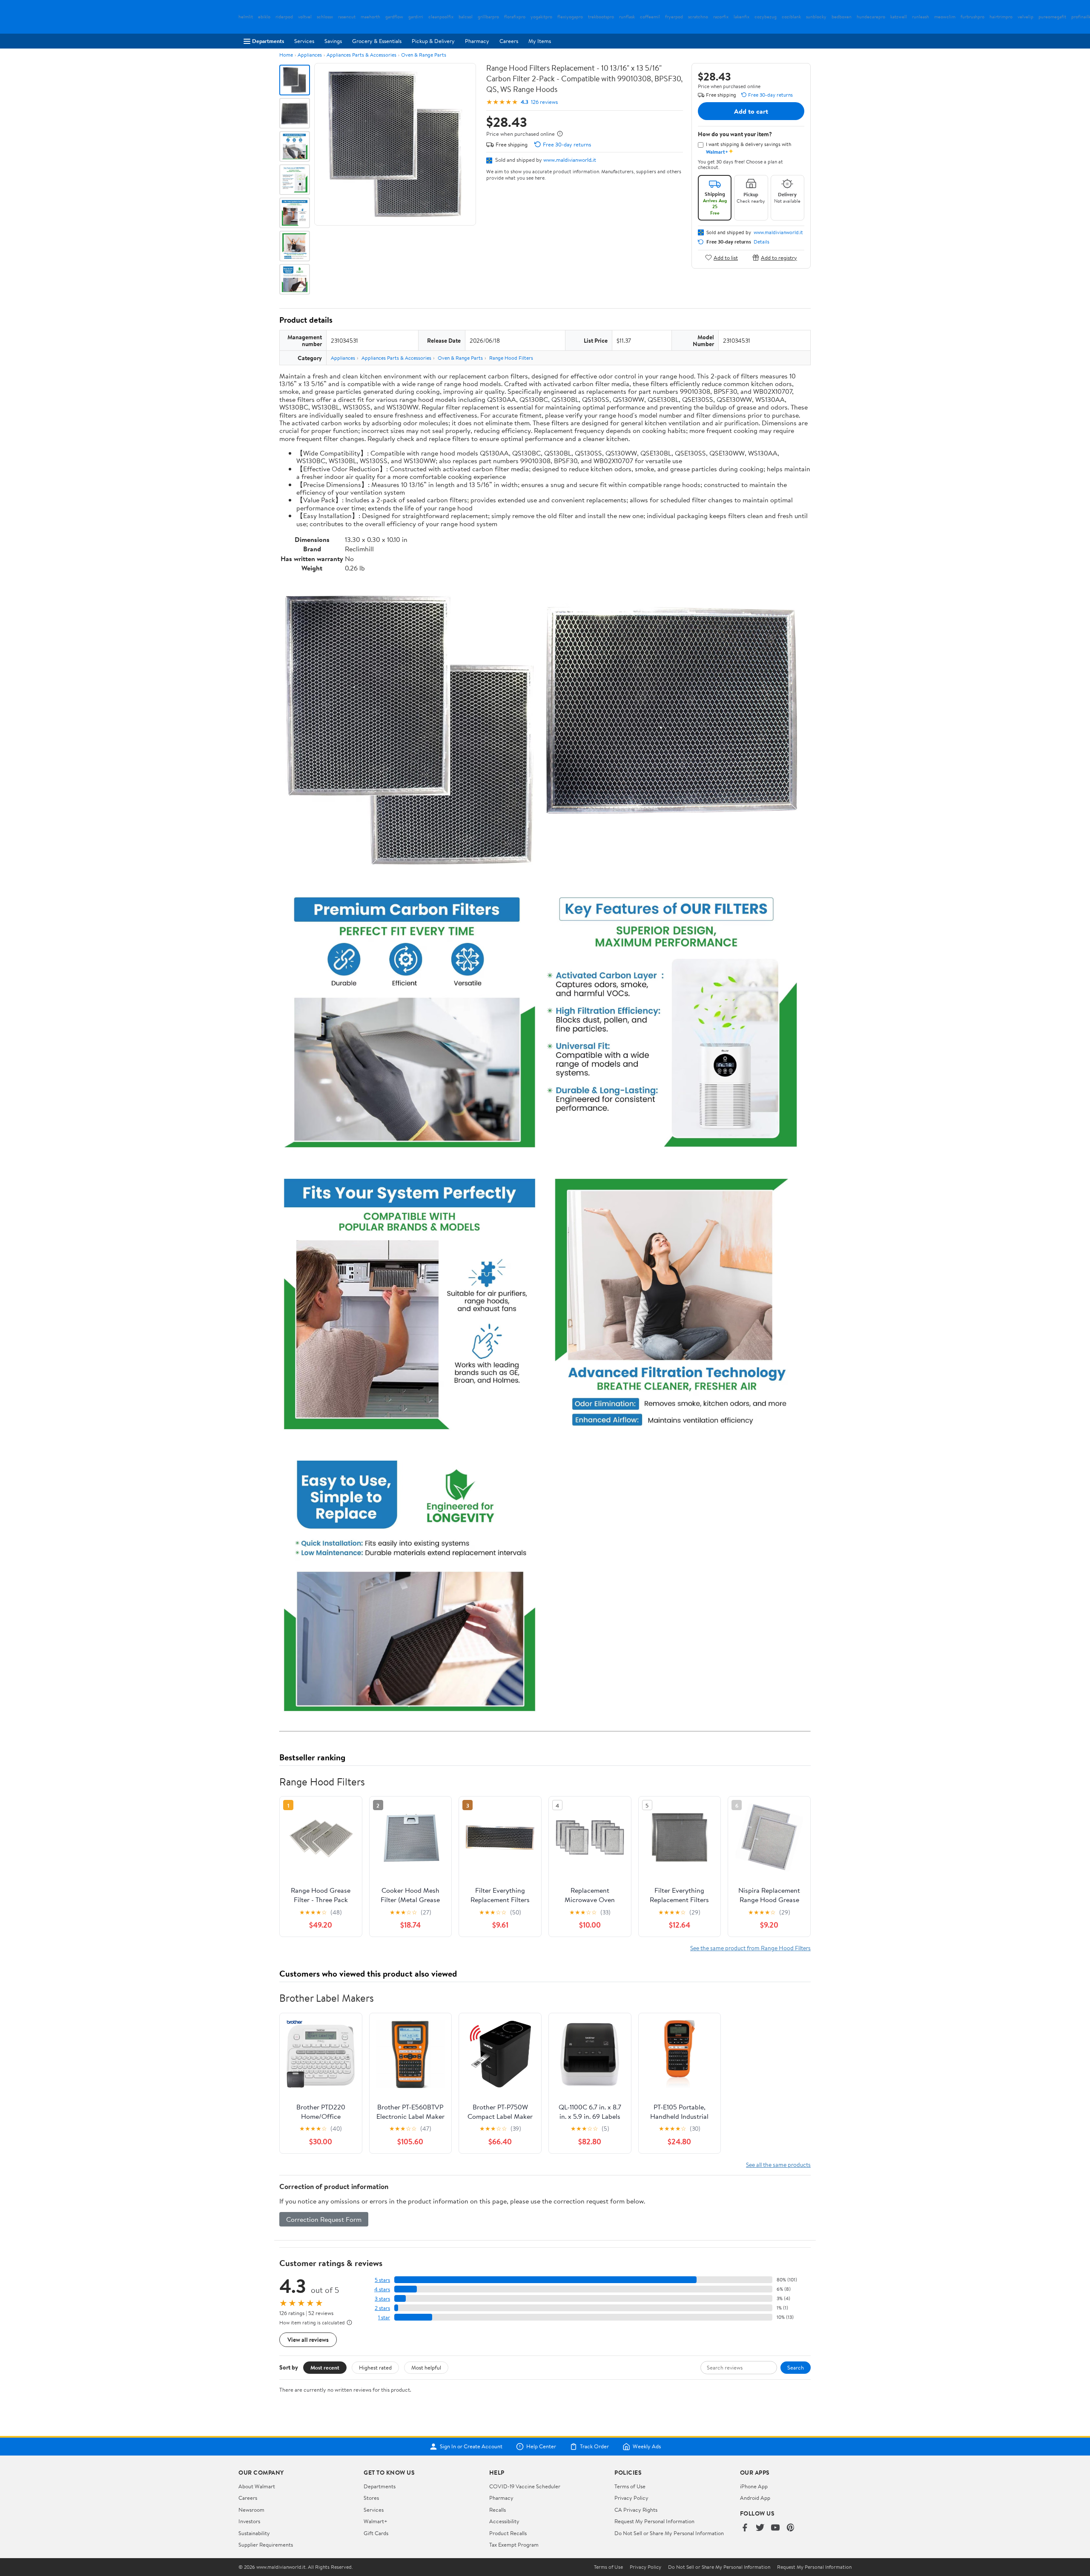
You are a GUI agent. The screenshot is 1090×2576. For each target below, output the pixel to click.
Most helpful (426, 2367)
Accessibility (504, 2521)
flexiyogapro (570, 17)
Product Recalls (508, 2533)
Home (286, 55)
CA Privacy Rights (636, 2510)
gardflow (394, 17)
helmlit (246, 17)
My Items (540, 41)
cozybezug (766, 17)
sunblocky (816, 17)
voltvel (305, 17)
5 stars (382, 2280)
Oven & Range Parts (424, 55)
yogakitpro (541, 17)
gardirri (416, 17)
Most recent (325, 2367)
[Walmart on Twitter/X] (760, 2528)
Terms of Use (630, 2486)
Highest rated (375, 2367)
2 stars (382, 2308)
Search (796, 2367)
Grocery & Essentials (377, 41)
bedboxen (842, 17)
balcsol (466, 17)
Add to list (726, 257)
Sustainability (254, 2533)
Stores (371, 2498)
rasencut (347, 17)
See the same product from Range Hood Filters (750, 1948)
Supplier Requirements (266, 2544)
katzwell (899, 17)
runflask (627, 17)
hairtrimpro (1001, 17)
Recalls (498, 2510)
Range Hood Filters (511, 358)
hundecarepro (871, 17)
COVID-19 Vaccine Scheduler (525, 2486)
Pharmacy (477, 41)
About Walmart (257, 2486)
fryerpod (674, 17)
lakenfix (741, 17)
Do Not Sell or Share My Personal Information (669, 2533)
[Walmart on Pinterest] (791, 2528)
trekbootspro (601, 17)
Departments (268, 41)
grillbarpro (488, 17)
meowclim (945, 17)
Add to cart (751, 111)
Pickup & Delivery (433, 41)
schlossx (325, 17)
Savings (333, 41)
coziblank (791, 17)
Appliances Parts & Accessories (361, 55)
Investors (249, 2521)
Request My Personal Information (654, 2521)
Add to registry (779, 257)
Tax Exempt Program (514, 2544)
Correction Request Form (324, 2219)
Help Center (541, 2447)
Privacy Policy (631, 2498)
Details (762, 242)
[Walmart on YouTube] (775, 2528)
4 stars (382, 2289)
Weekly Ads (647, 2447)
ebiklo (264, 17)
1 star (384, 2317)
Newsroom (251, 2510)
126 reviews (544, 102)
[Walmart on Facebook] (745, 2528)
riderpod (284, 17)
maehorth (370, 17)
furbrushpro (972, 17)
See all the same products (778, 2165)
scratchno (698, 17)
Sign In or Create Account (471, 2447)
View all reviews (308, 2340)
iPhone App (754, 2486)
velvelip (1025, 17)
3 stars (382, 2299)
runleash (921, 17)
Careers (509, 41)
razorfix (721, 17)
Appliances (310, 55)
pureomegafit (1052, 17)
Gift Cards (376, 2533)
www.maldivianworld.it (570, 160)
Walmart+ (376, 2521)
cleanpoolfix (441, 17)
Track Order (594, 2447)
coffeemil (650, 17)
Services (304, 41)
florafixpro (515, 17)
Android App (755, 2498)
